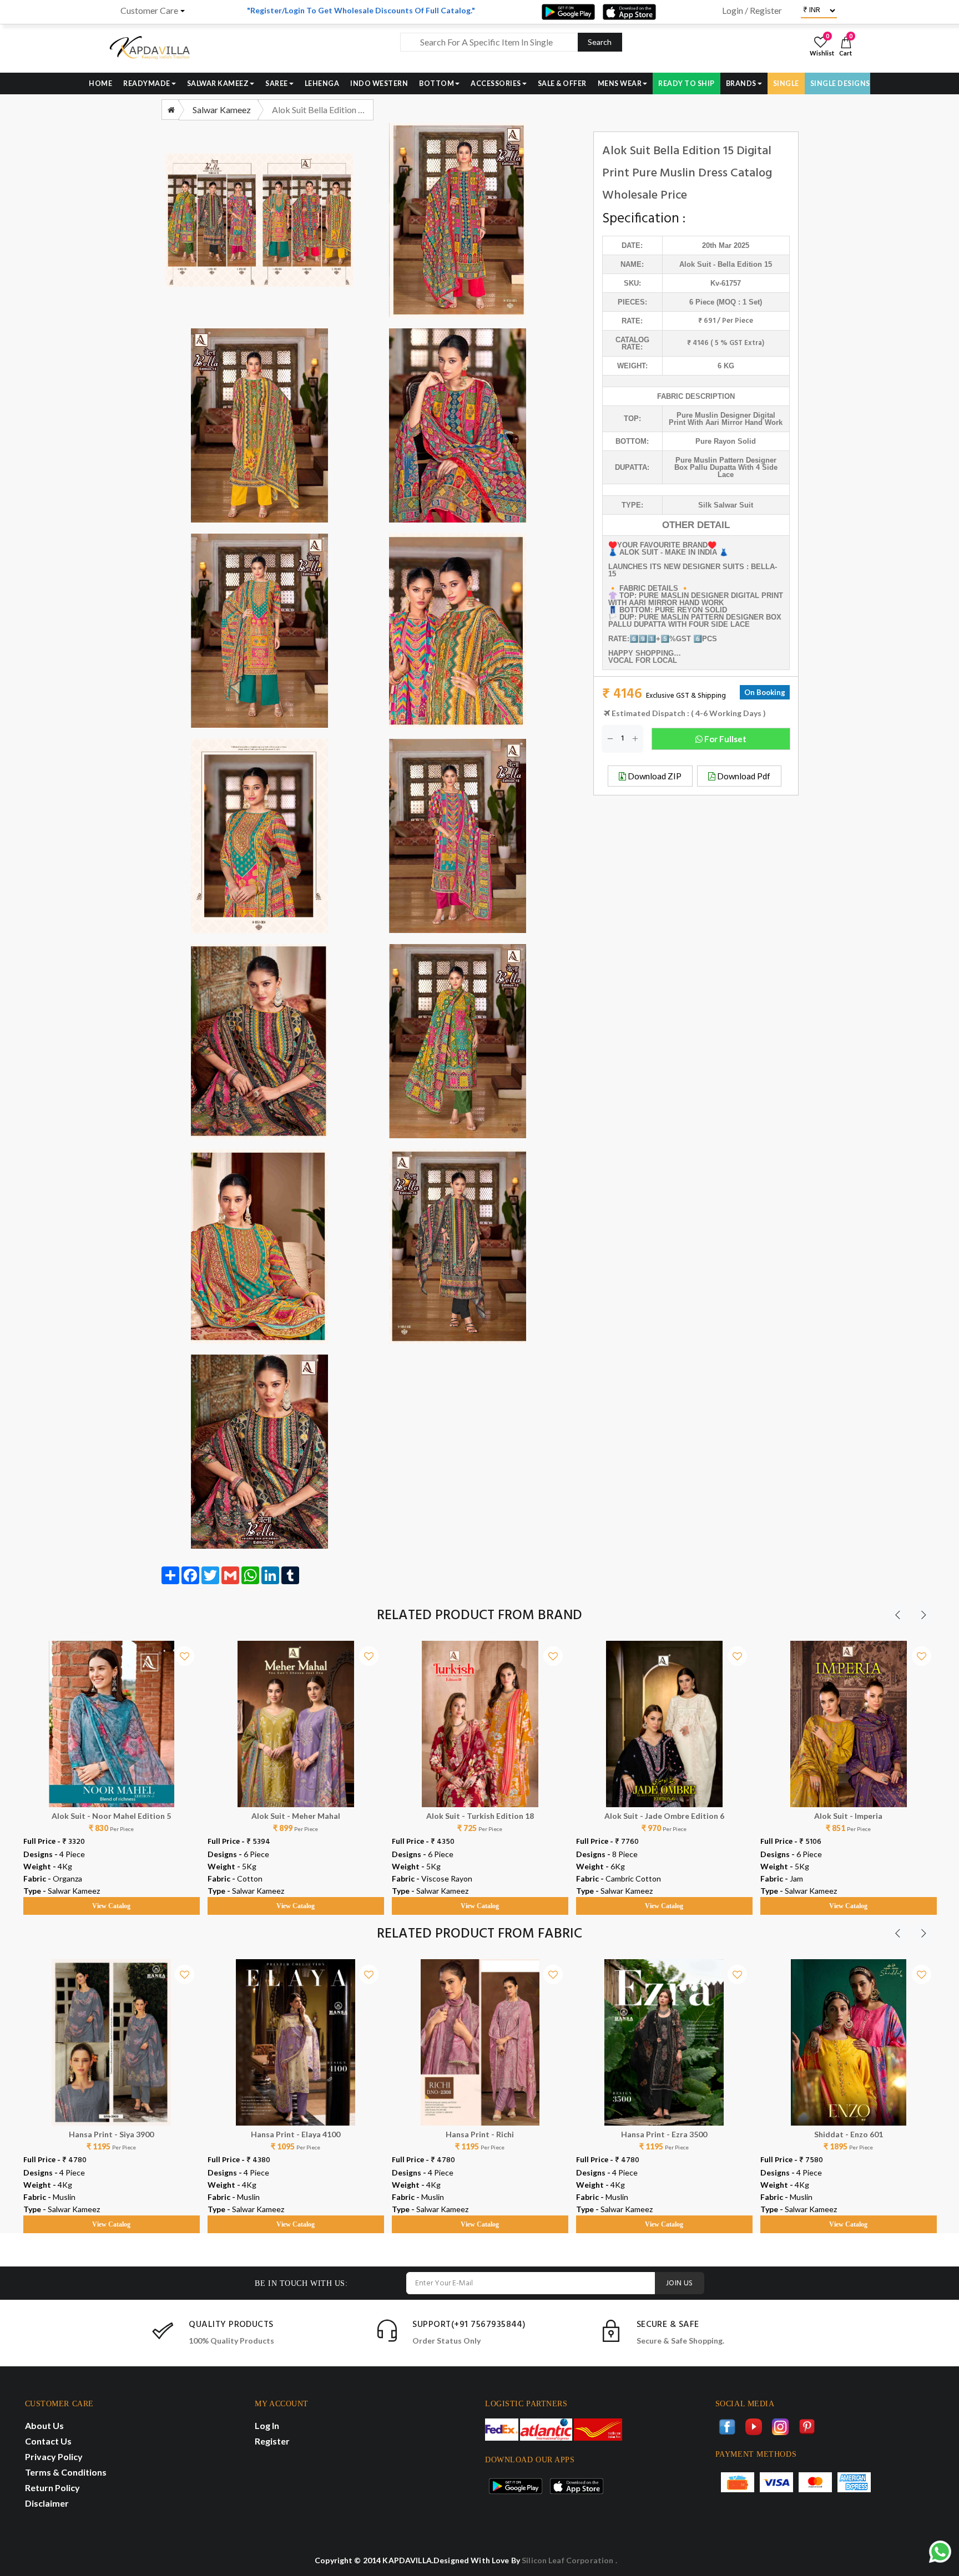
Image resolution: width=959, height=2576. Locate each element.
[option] (112, 1767)
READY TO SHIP (687, 83)
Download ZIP (654, 776)
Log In (267, 2425)
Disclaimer (47, 2503)
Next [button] (923, 1615)
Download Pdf (743, 776)
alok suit (695, 264)
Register (272, 2441)
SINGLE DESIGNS (840, 83)
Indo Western (379, 83)
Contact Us (48, 2441)
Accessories (496, 83)
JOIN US (680, 2283)
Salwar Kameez (218, 83)
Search (600, 42)
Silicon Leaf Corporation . (569, 2560)
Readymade (147, 83)
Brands (741, 83)
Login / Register (752, 11)
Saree (277, 83)
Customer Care (149, 11)
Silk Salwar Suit (726, 505)
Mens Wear (620, 83)
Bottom (436, 83)
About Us (44, 2425)
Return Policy (52, 2488)
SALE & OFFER (562, 83)
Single (786, 83)
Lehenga (322, 83)
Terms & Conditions (66, 2472)
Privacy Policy (54, 2456)
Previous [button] (897, 1615)
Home (100, 83)
